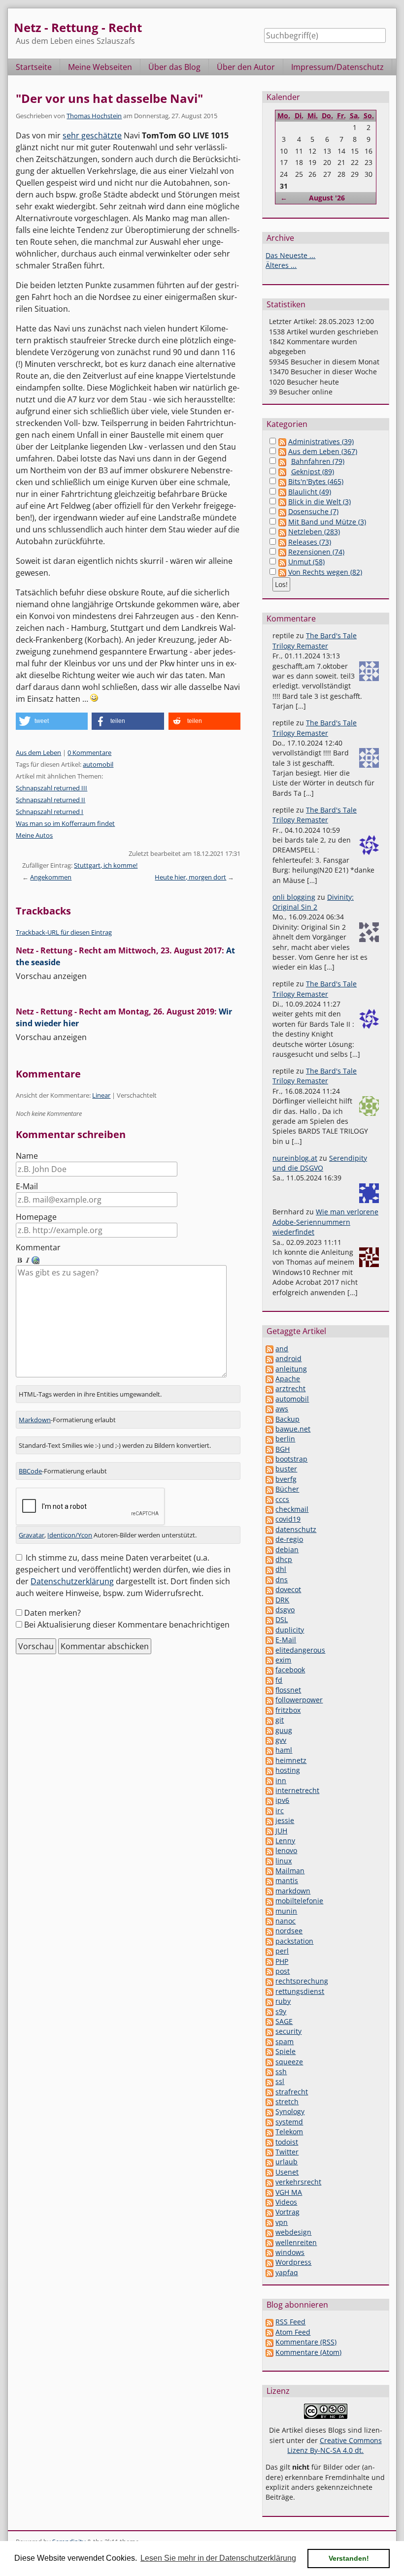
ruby (283, 2001)
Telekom (289, 2132)
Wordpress (293, 2262)
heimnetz (291, 1760)
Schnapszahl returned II (50, 800)
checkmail (292, 1509)
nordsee (289, 1931)
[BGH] (269, 1449)
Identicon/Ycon (70, 1535)
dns (282, 1580)
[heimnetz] (269, 1760)
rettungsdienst (300, 1991)
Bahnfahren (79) (318, 461)
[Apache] (269, 1379)
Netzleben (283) (314, 532)
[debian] (269, 1549)
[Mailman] (269, 1871)
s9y (281, 2011)
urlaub (286, 2162)
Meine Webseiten (100, 67)
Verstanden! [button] (349, 2558)
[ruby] (269, 2001)
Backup (287, 1419)
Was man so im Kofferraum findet (65, 823)
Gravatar (32, 1535)
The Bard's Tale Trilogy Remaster (315, 640)
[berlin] (269, 1439)
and (282, 1349)
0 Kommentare (89, 752)
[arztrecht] (269, 1388)
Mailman (290, 1871)
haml (284, 1750)
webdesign (293, 2232)
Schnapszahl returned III (51, 788)
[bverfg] (269, 1479)
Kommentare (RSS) (306, 2342)
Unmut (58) (306, 562)
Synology (290, 2111)
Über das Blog (174, 67)
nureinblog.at (295, 1158)
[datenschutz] (269, 1529)
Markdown (35, 1420)
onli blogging (294, 897)
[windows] (269, 2252)
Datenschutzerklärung (72, 1581)
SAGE (284, 2021)
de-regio (289, 1539)
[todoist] (269, 2142)
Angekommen (51, 877)
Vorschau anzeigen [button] (51, 976)
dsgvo (285, 1610)
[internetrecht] (269, 1790)
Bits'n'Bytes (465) (316, 481)
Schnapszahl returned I (50, 812)
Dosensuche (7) (313, 511)
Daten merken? (52, 1613)
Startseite (34, 67)
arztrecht (290, 1388)
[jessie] (269, 1820)
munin (286, 1911)
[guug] (269, 1730)
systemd (289, 2122)
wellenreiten (296, 2242)
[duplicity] (269, 1630)
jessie (285, 1820)
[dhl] (269, 1569)
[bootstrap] (269, 1459)
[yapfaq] (269, 2272)
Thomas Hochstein (94, 116)
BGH (283, 1449)
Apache (288, 1379)
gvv (281, 1740)
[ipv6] (269, 1800)
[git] (269, 1720)
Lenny (285, 1841)
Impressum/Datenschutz (337, 67)
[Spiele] (269, 2051)
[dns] (269, 1580)
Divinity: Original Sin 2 (313, 902)
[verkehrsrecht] (269, 2182)
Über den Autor (246, 67)
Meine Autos (34, 835)
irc (280, 1810)
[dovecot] (269, 1589)
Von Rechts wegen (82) (325, 572)
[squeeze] (269, 2062)
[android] (269, 1358)
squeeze (289, 2062)
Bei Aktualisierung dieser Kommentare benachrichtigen (127, 1625)
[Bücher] (269, 1489)
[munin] (269, 1911)
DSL (282, 1619)
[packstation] (269, 1941)
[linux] (269, 1861)
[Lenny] (269, 1841)
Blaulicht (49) (310, 492)
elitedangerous (300, 1650)
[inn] (269, 1780)
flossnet (288, 1690)
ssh (281, 2071)
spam (285, 2041)
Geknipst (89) (313, 472)
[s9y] (269, 2011)
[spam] (269, 2041)
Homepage (36, 1217)
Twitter (287, 2152)
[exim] (269, 1660)
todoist (287, 2142)
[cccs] (269, 1499)
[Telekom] (269, 2132)
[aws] (269, 1409)
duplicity (290, 1630)
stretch (287, 2102)
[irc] (269, 1810)
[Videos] (269, 2202)
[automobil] (269, 1399)
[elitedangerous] (269, 1650)
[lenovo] (269, 1850)
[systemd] (269, 2122)
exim (283, 1660)
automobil (98, 764)
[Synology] (269, 2111)
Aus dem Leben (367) (323, 451)
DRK (282, 1600)
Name (27, 1156)
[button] (52, 721)
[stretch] (269, 2102)
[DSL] (269, 1619)
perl (282, 1951)
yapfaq (287, 2272)
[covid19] (269, 1519)
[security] (269, 2031)
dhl (281, 1569)
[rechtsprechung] (269, 1981)
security (288, 2031)
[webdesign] (269, 2232)
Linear (101, 1095)
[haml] (269, 1750)
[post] (269, 1971)
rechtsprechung (302, 1981)
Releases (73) (310, 542)
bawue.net (293, 1429)
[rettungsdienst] (269, 1991)
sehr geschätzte (92, 135)
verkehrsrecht (298, 2182)
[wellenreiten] (269, 2242)
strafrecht (292, 2092)
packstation (294, 1941)
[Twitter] (269, 2152)
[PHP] (269, 1961)
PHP (282, 1961)
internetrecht (297, 1790)
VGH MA (289, 2192)
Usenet (287, 2172)
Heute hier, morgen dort (190, 877)
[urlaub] (269, 2162)
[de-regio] (269, 1539)
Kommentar (38, 1247)
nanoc (286, 1921)
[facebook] (269, 1670)
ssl (280, 2081)
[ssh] (269, 2071)
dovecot (288, 1589)
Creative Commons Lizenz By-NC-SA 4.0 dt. (335, 2445)
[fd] (269, 1680)
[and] (269, 1349)
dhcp (284, 1559)
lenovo (286, 1850)
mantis (287, 1880)
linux (284, 1861)
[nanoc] (269, 1921)
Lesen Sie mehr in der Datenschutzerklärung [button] (218, 2558)
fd (279, 1680)
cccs (282, 1499)
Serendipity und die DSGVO (320, 1163)
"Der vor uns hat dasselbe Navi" (109, 98)
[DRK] (269, 1600)
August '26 (327, 198)
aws (282, 1409)
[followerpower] (269, 1700)
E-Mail (27, 1186)
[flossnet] (269, 1690)
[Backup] (269, 1419)
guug (284, 1730)
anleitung (291, 1369)
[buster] (269, 1469)
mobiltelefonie (299, 1901)
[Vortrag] (269, 2212)
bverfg (286, 1479)
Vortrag (287, 2212)
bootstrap (291, 1459)
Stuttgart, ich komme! (106, 865)
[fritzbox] (269, 1710)
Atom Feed (293, 2332)
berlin (285, 1439)
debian (287, 1549)
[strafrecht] (269, 2092)
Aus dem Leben (38, 752)
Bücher (287, 1489)
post (283, 1971)
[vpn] (269, 2222)
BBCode (30, 1471)
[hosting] (269, 1770)
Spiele (286, 2051)
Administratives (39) (321, 441)
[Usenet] (269, 2172)
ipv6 (282, 1800)
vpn (282, 2222)
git (280, 1720)
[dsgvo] (269, 1610)
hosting (288, 1770)
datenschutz (296, 1529)
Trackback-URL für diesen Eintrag (64, 932)
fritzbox (288, 1710)
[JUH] (269, 1831)
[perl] (269, 1951)
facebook (290, 1670)
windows (290, 2252)
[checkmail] (269, 1509)
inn (281, 1780)
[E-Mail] (269, 1640)
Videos (286, 2202)
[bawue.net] (269, 1429)
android (288, 1358)
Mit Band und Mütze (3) (327, 522)
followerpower (299, 1700)
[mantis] (269, 1880)
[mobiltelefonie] (269, 1901)
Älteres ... (281, 265)
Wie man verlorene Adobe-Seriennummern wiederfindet (325, 1222)
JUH (281, 1831)
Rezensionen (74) (316, 552)
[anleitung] (269, 1369)
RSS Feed (290, 2322)
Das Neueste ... (290, 255)
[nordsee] (269, 1931)
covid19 (288, 1519)
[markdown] (269, 1891)
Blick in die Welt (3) (320, 502)
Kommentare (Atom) (308, 2352)
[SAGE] (269, 2021)
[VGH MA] (269, 2192)
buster (286, 1469)
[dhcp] (269, 1559)
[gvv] (269, 1740)
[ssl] (269, 2081)
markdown (293, 1891)
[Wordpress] (269, 2262)
